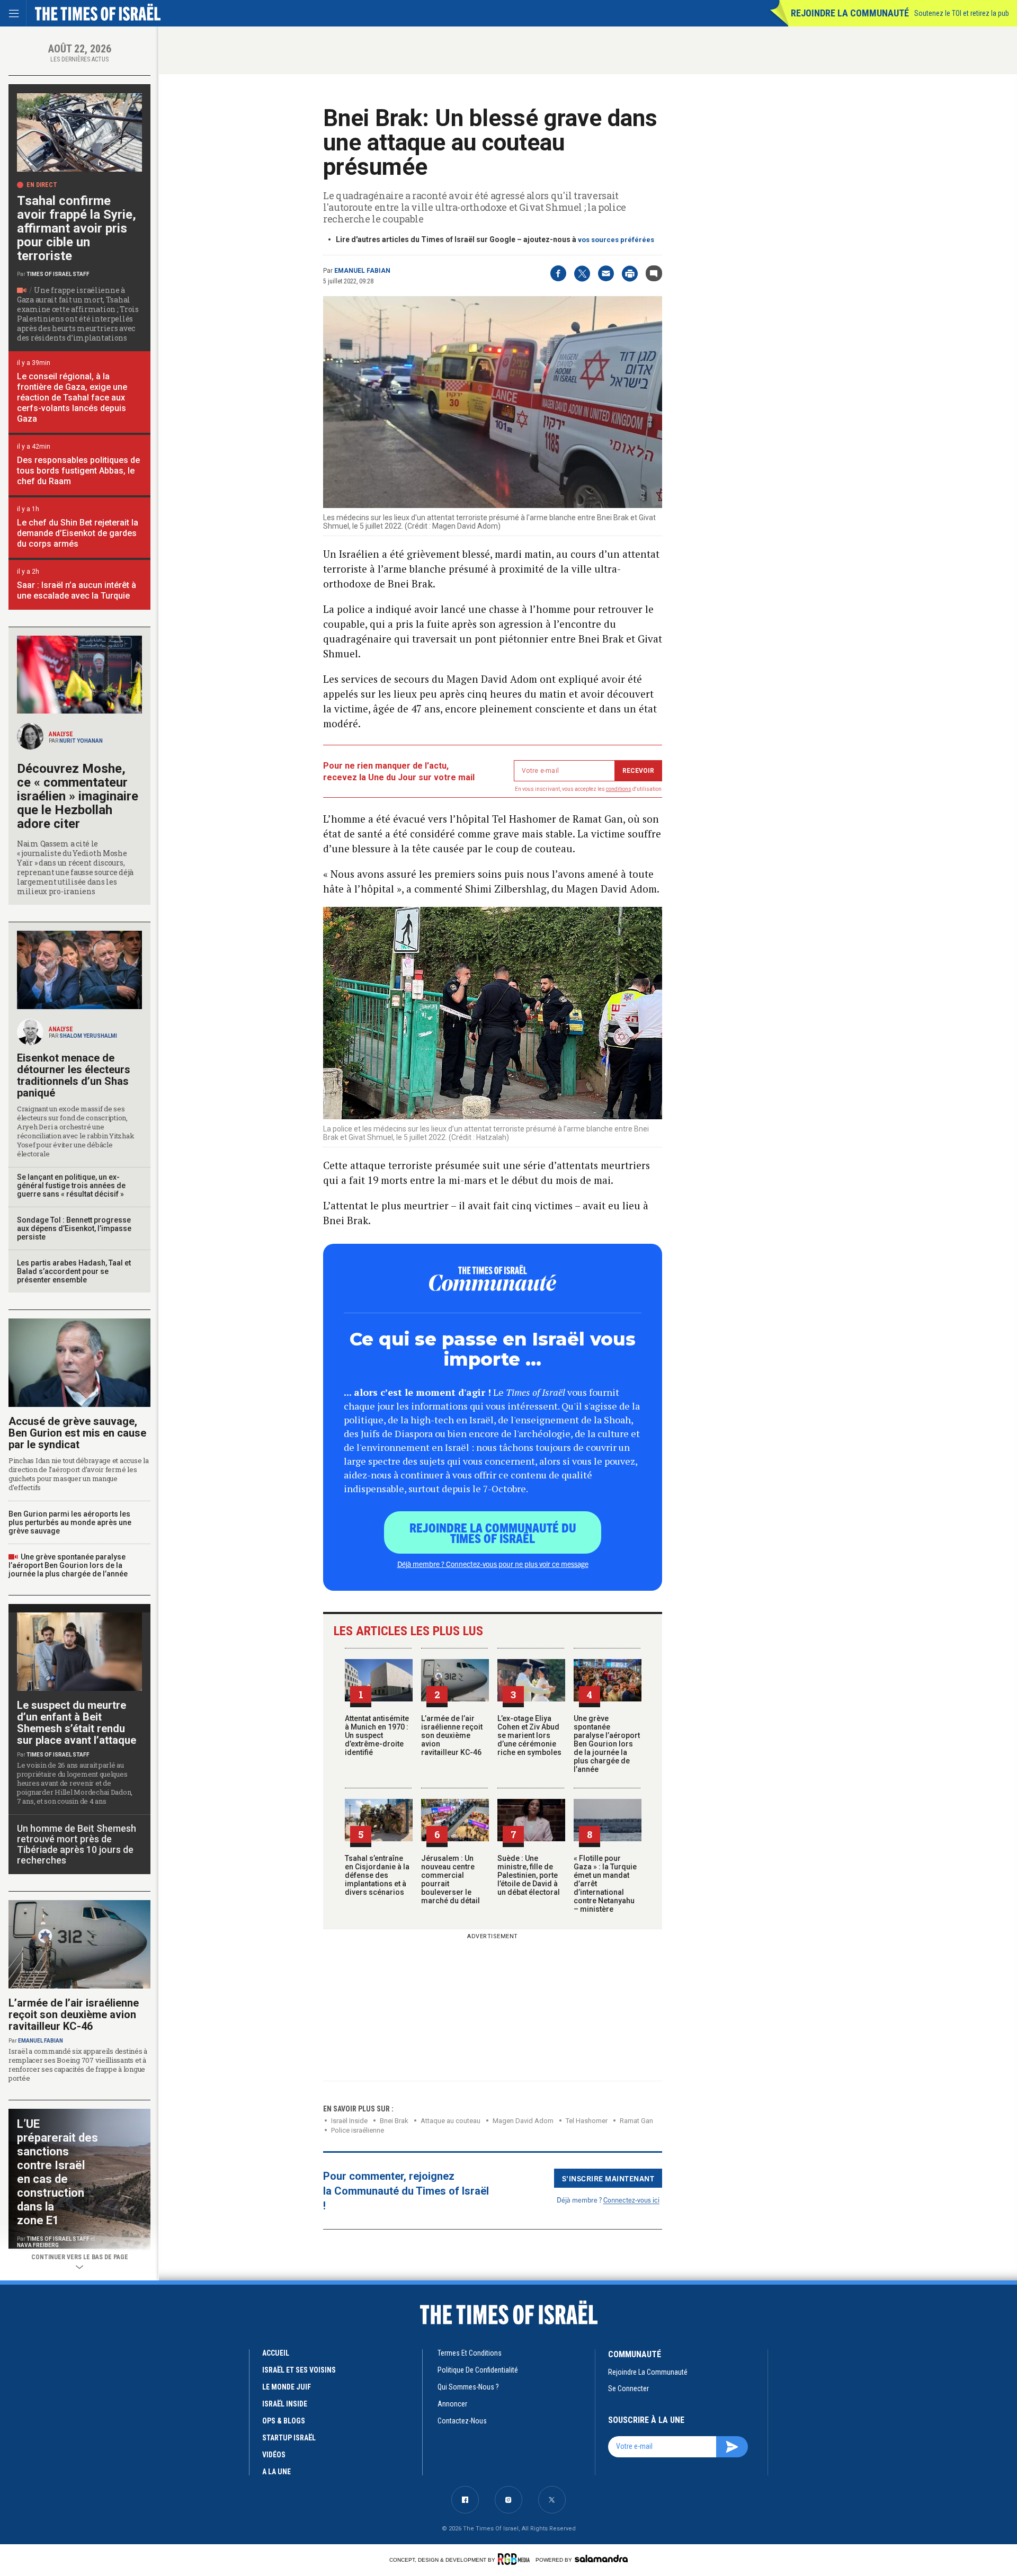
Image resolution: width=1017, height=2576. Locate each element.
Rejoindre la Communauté (850, 13)
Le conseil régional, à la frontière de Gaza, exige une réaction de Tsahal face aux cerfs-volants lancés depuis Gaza (72, 398)
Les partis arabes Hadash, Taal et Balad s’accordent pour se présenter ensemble (74, 1271)
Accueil (276, 2353)
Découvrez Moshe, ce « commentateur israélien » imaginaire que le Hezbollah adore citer (78, 796)
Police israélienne (358, 2130)
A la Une (276, 2472)
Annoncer (452, 2404)
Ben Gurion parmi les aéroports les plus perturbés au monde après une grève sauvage (70, 1522)
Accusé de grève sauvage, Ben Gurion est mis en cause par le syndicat (77, 1433)
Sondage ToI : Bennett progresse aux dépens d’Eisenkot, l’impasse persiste (74, 1228)
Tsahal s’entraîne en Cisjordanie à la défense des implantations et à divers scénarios (377, 1875)
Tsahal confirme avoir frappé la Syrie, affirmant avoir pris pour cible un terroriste (77, 228)
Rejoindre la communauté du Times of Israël (493, 1532)
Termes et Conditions (470, 2353)
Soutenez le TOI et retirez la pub (962, 13)
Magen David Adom (523, 2121)
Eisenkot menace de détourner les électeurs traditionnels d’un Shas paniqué (74, 1075)
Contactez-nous (462, 2421)
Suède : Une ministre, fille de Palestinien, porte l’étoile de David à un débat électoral (529, 1875)
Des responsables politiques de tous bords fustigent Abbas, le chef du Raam (78, 471)
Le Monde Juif (287, 2387)
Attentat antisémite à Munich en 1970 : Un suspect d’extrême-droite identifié (377, 1735)
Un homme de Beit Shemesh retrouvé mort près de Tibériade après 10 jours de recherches (77, 1844)
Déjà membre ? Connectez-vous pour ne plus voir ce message (493, 1564)
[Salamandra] (601, 2559)
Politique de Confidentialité (478, 2370)
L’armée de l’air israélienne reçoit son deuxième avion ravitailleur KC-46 (452, 1735)
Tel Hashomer (587, 2121)
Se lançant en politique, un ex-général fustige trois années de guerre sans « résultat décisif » (71, 1186)
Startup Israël (289, 2438)
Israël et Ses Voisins (299, 2370)
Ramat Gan (636, 2121)
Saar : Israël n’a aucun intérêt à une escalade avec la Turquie (77, 590)
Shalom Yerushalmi (88, 1036)
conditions (619, 789)
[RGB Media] (516, 2559)
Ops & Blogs (284, 2421)
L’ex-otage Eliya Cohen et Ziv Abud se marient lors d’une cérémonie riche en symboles (529, 1735)
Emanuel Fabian (362, 271)
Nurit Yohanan (81, 741)
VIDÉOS (274, 2455)
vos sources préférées (616, 240)
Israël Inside (349, 2121)
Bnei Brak (394, 2121)
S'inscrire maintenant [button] (608, 2178)
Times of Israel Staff (58, 274)
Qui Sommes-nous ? (468, 2387)
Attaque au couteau (450, 2121)
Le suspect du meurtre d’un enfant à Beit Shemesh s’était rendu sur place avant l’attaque (77, 1723)
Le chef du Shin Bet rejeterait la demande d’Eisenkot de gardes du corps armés (78, 533)
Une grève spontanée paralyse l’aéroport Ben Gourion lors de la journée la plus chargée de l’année (607, 1744)
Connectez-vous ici (631, 2200)
